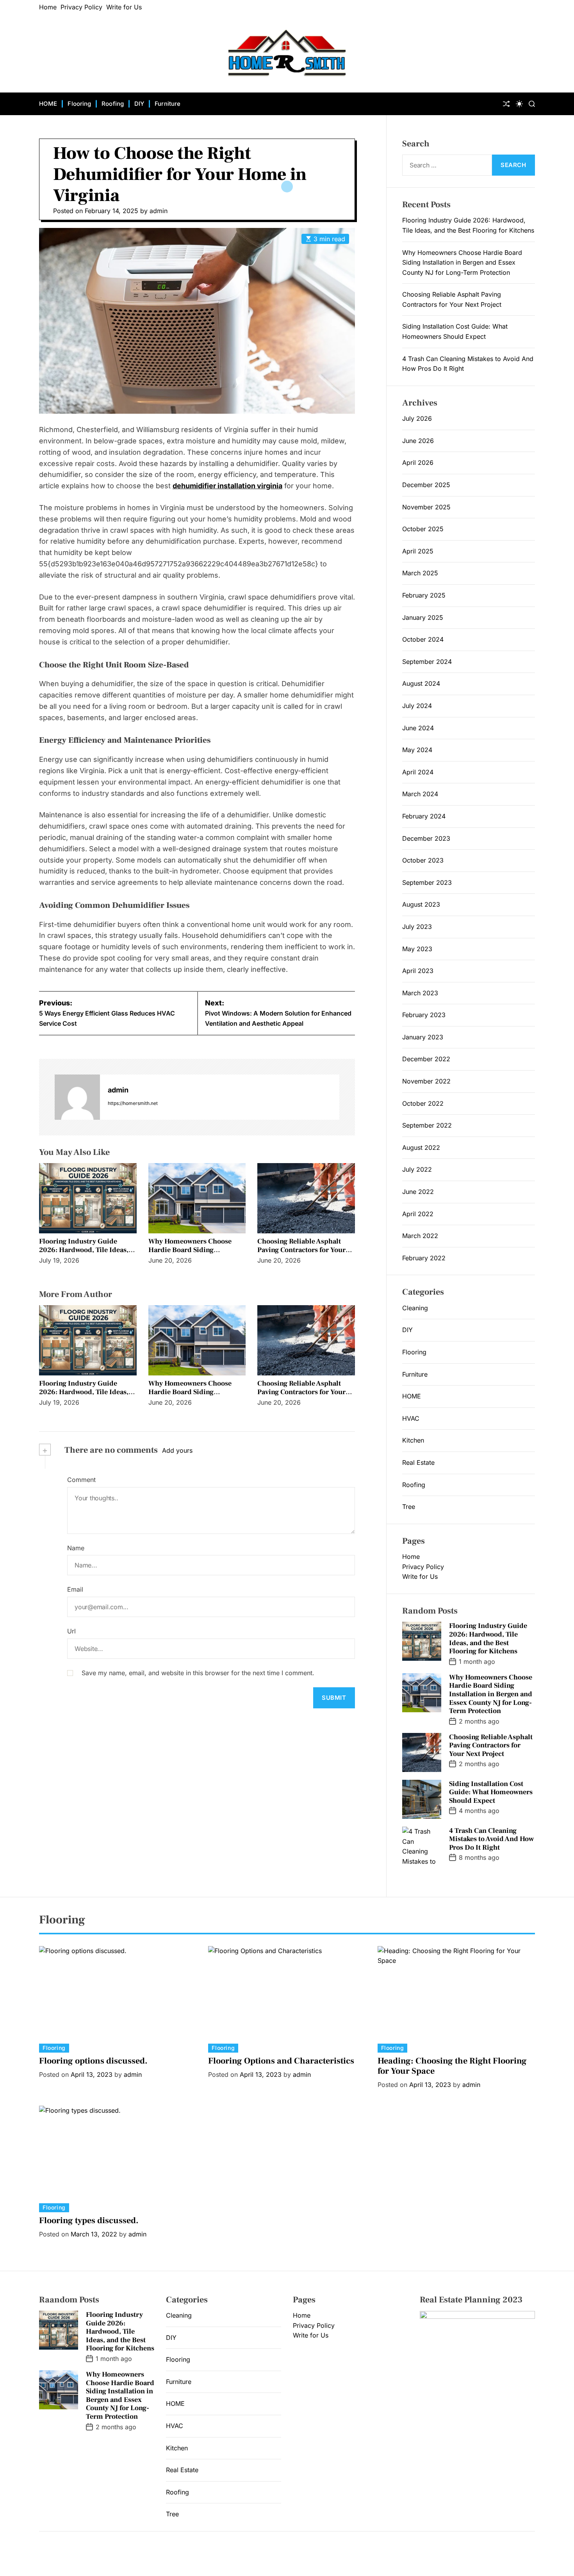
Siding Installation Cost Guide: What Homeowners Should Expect (491, 1792)
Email (75, 1589)
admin (159, 211)
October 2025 (423, 529)
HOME (48, 104)
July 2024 (417, 706)
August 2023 (421, 904)
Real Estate (418, 1462)
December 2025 (426, 485)
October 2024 (423, 639)
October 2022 (423, 1103)
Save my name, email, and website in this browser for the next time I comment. (198, 1673)
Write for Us (124, 7)
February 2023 (424, 1015)
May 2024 (417, 750)
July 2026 (417, 418)
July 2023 (417, 927)
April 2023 (418, 971)
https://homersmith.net (133, 1103)
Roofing (113, 104)
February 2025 (424, 595)
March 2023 (420, 993)
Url (71, 1631)
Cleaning (415, 1308)
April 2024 (418, 772)
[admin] (77, 1097)
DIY (139, 104)
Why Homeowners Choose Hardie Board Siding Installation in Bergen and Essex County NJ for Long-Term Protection (462, 262)
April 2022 (418, 1214)
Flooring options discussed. (93, 2061)
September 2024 (427, 662)
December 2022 (426, 1059)
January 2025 (423, 617)
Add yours (177, 1450)
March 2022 (420, 1236)
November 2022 (426, 1081)
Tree (409, 1507)
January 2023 (423, 1037)
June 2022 (418, 1192)
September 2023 (427, 882)
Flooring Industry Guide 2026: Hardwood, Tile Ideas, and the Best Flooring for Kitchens (84, 1254)
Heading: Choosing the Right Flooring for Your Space (452, 2066)
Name (76, 1548)
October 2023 (423, 860)
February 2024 (424, 816)
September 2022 (427, 1125)
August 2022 (421, 1147)
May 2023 (417, 949)
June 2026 (418, 441)
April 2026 (418, 463)
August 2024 (421, 683)
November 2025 (426, 507)
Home (48, 7)
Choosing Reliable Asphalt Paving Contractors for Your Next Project (301, 1250)
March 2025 (420, 573)
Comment (81, 1480)
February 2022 (424, 1258)
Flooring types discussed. (89, 2220)
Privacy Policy (81, 7)
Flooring (79, 104)
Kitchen (413, 1440)
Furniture (168, 104)
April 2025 (418, 551)
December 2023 (426, 838)
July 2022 (417, 1169)
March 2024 (420, 794)
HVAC (411, 1418)
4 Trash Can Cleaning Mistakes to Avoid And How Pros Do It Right (491, 1839)
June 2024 (418, 728)
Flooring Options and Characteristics (281, 2061)
